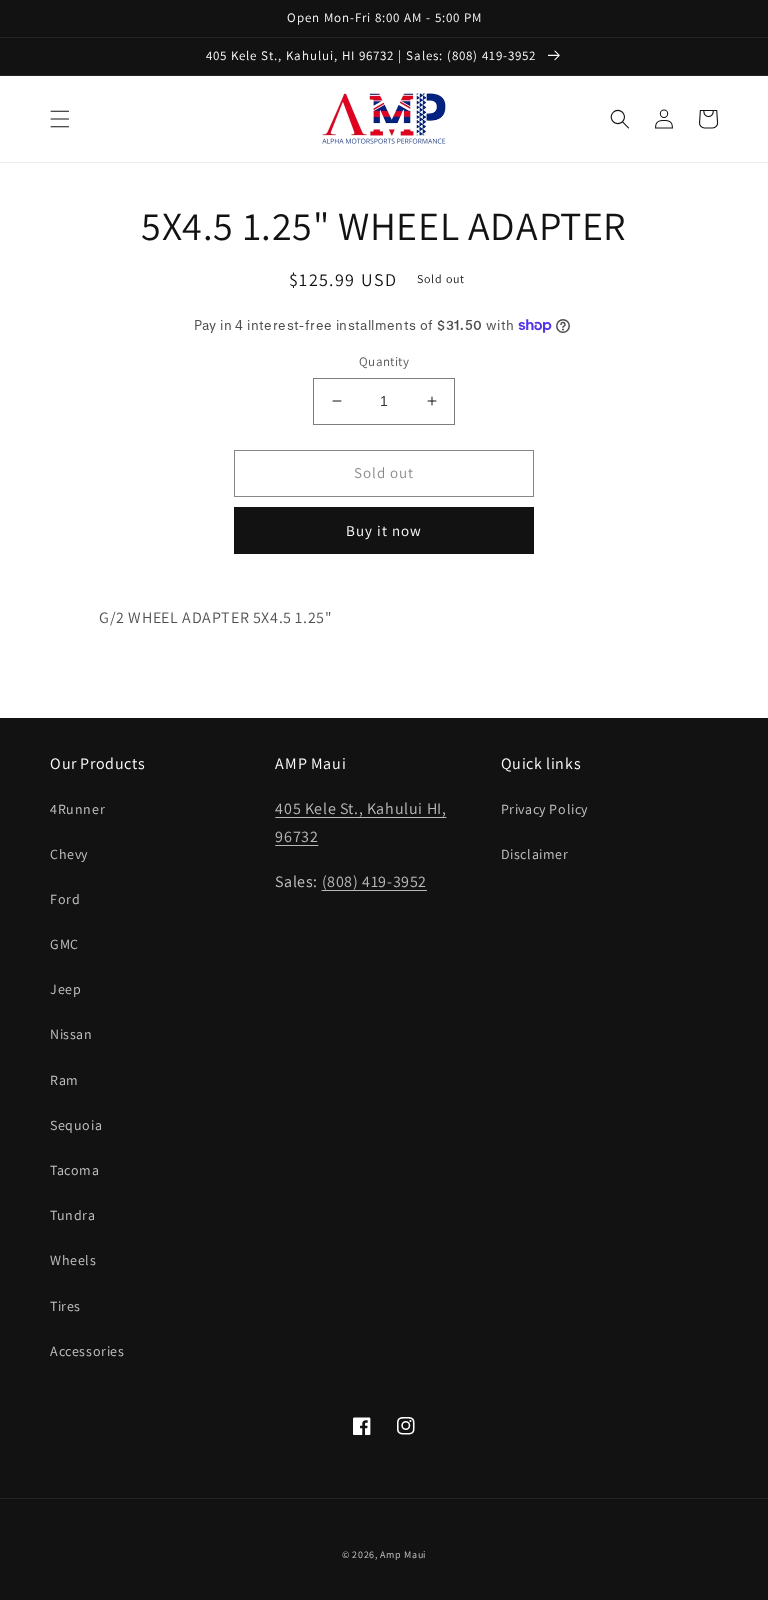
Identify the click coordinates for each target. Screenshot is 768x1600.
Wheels (73, 1260)
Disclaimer (535, 854)
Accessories (87, 1351)
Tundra (73, 1215)
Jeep (65, 989)
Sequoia (76, 1125)
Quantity (384, 361)
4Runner (77, 809)
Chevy (69, 854)
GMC (64, 944)
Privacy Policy (544, 809)
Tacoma (75, 1170)
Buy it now (384, 530)
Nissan (71, 1034)
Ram (64, 1080)
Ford (65, 899)
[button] (60, 119)
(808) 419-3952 (374, 881)
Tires (65, 1306)
